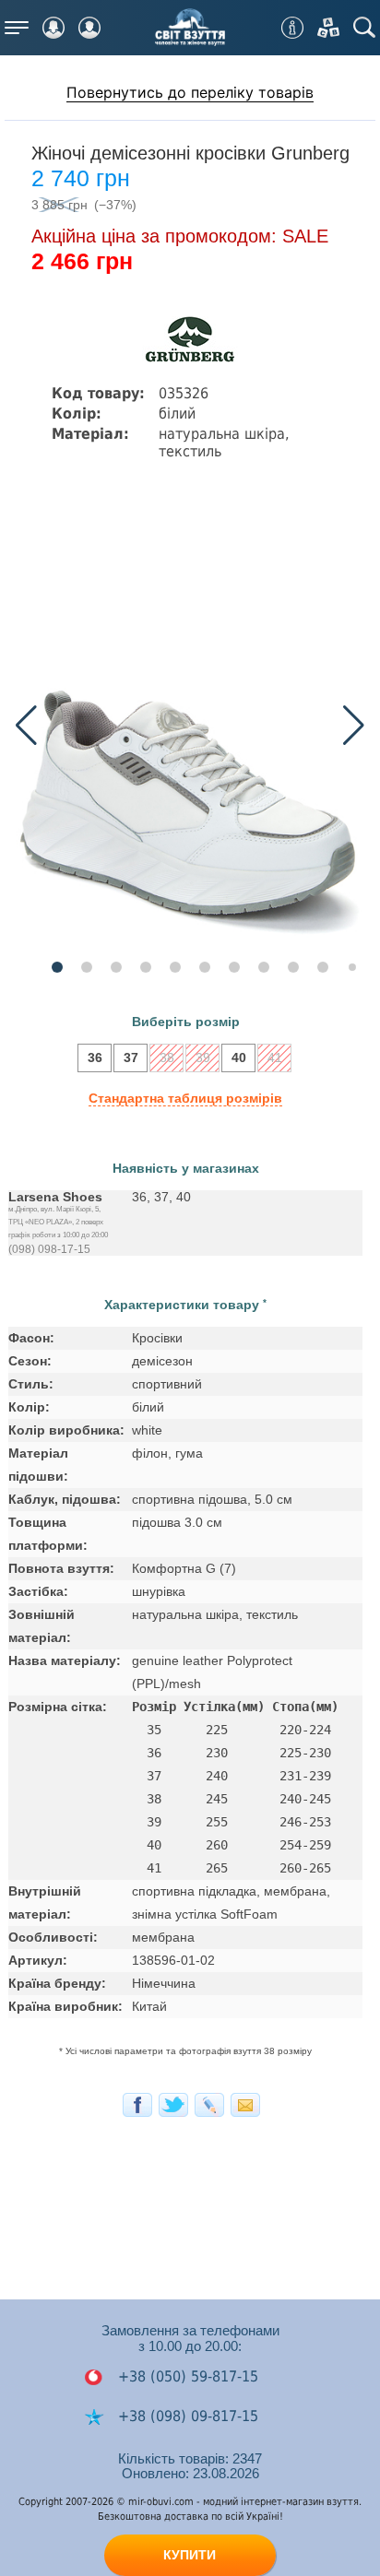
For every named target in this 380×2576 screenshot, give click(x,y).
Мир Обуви (190, 28)
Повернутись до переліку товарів (190, 92)
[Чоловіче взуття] (89, 28)
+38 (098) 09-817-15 (186, 2416)
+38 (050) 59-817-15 (186, 2376)
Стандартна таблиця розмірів (185, 1098)
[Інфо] (292, 28)
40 (239, 1058)
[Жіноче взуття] (53, 28)
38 (167, 1058)
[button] (354, 726)
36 (95, 1058)
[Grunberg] (190, 341)
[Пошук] (364, 28)
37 (131, 1058)
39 (203, 1058)
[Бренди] (328, 28)
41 (275, 1058)
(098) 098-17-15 (49, 1249)
